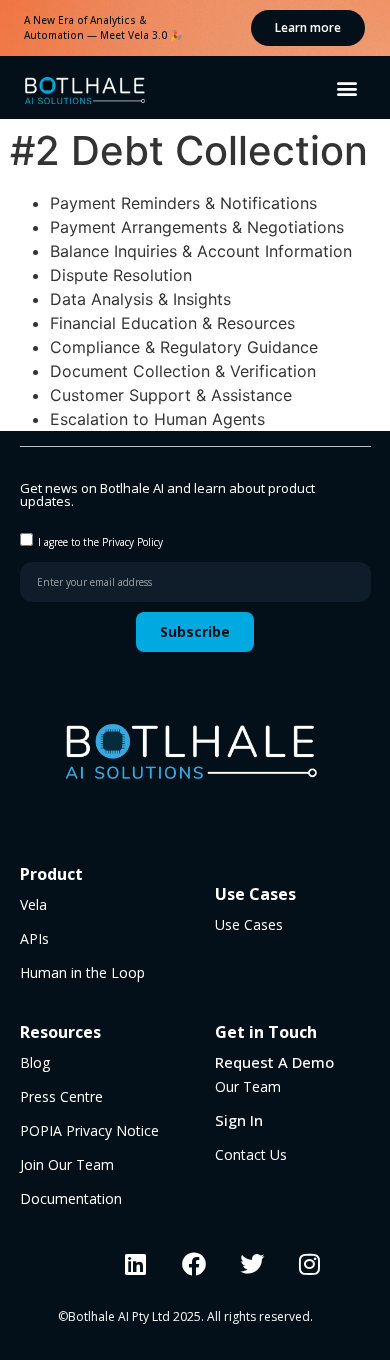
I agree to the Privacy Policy (100, 542)
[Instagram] (310, 1264)
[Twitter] (252, 1264)
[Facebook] (194, 1264)
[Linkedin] (136, 1264)
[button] (347, 87)
